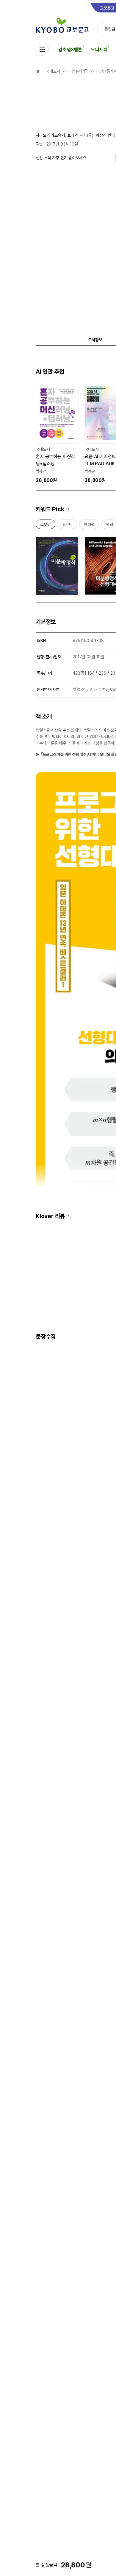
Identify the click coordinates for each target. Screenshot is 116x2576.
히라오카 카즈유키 (50, 135)
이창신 (101, 135)
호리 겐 (73, 135)
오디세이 (99, 50)
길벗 (39, 144)
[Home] (38, 71)
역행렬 (89, 526)
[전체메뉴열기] (42, 49)
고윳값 (46, 526)
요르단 (68, 526)
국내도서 (53, 71)
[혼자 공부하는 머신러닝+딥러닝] (57, 433)
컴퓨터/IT (80, 71)
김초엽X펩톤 (70, 50)
